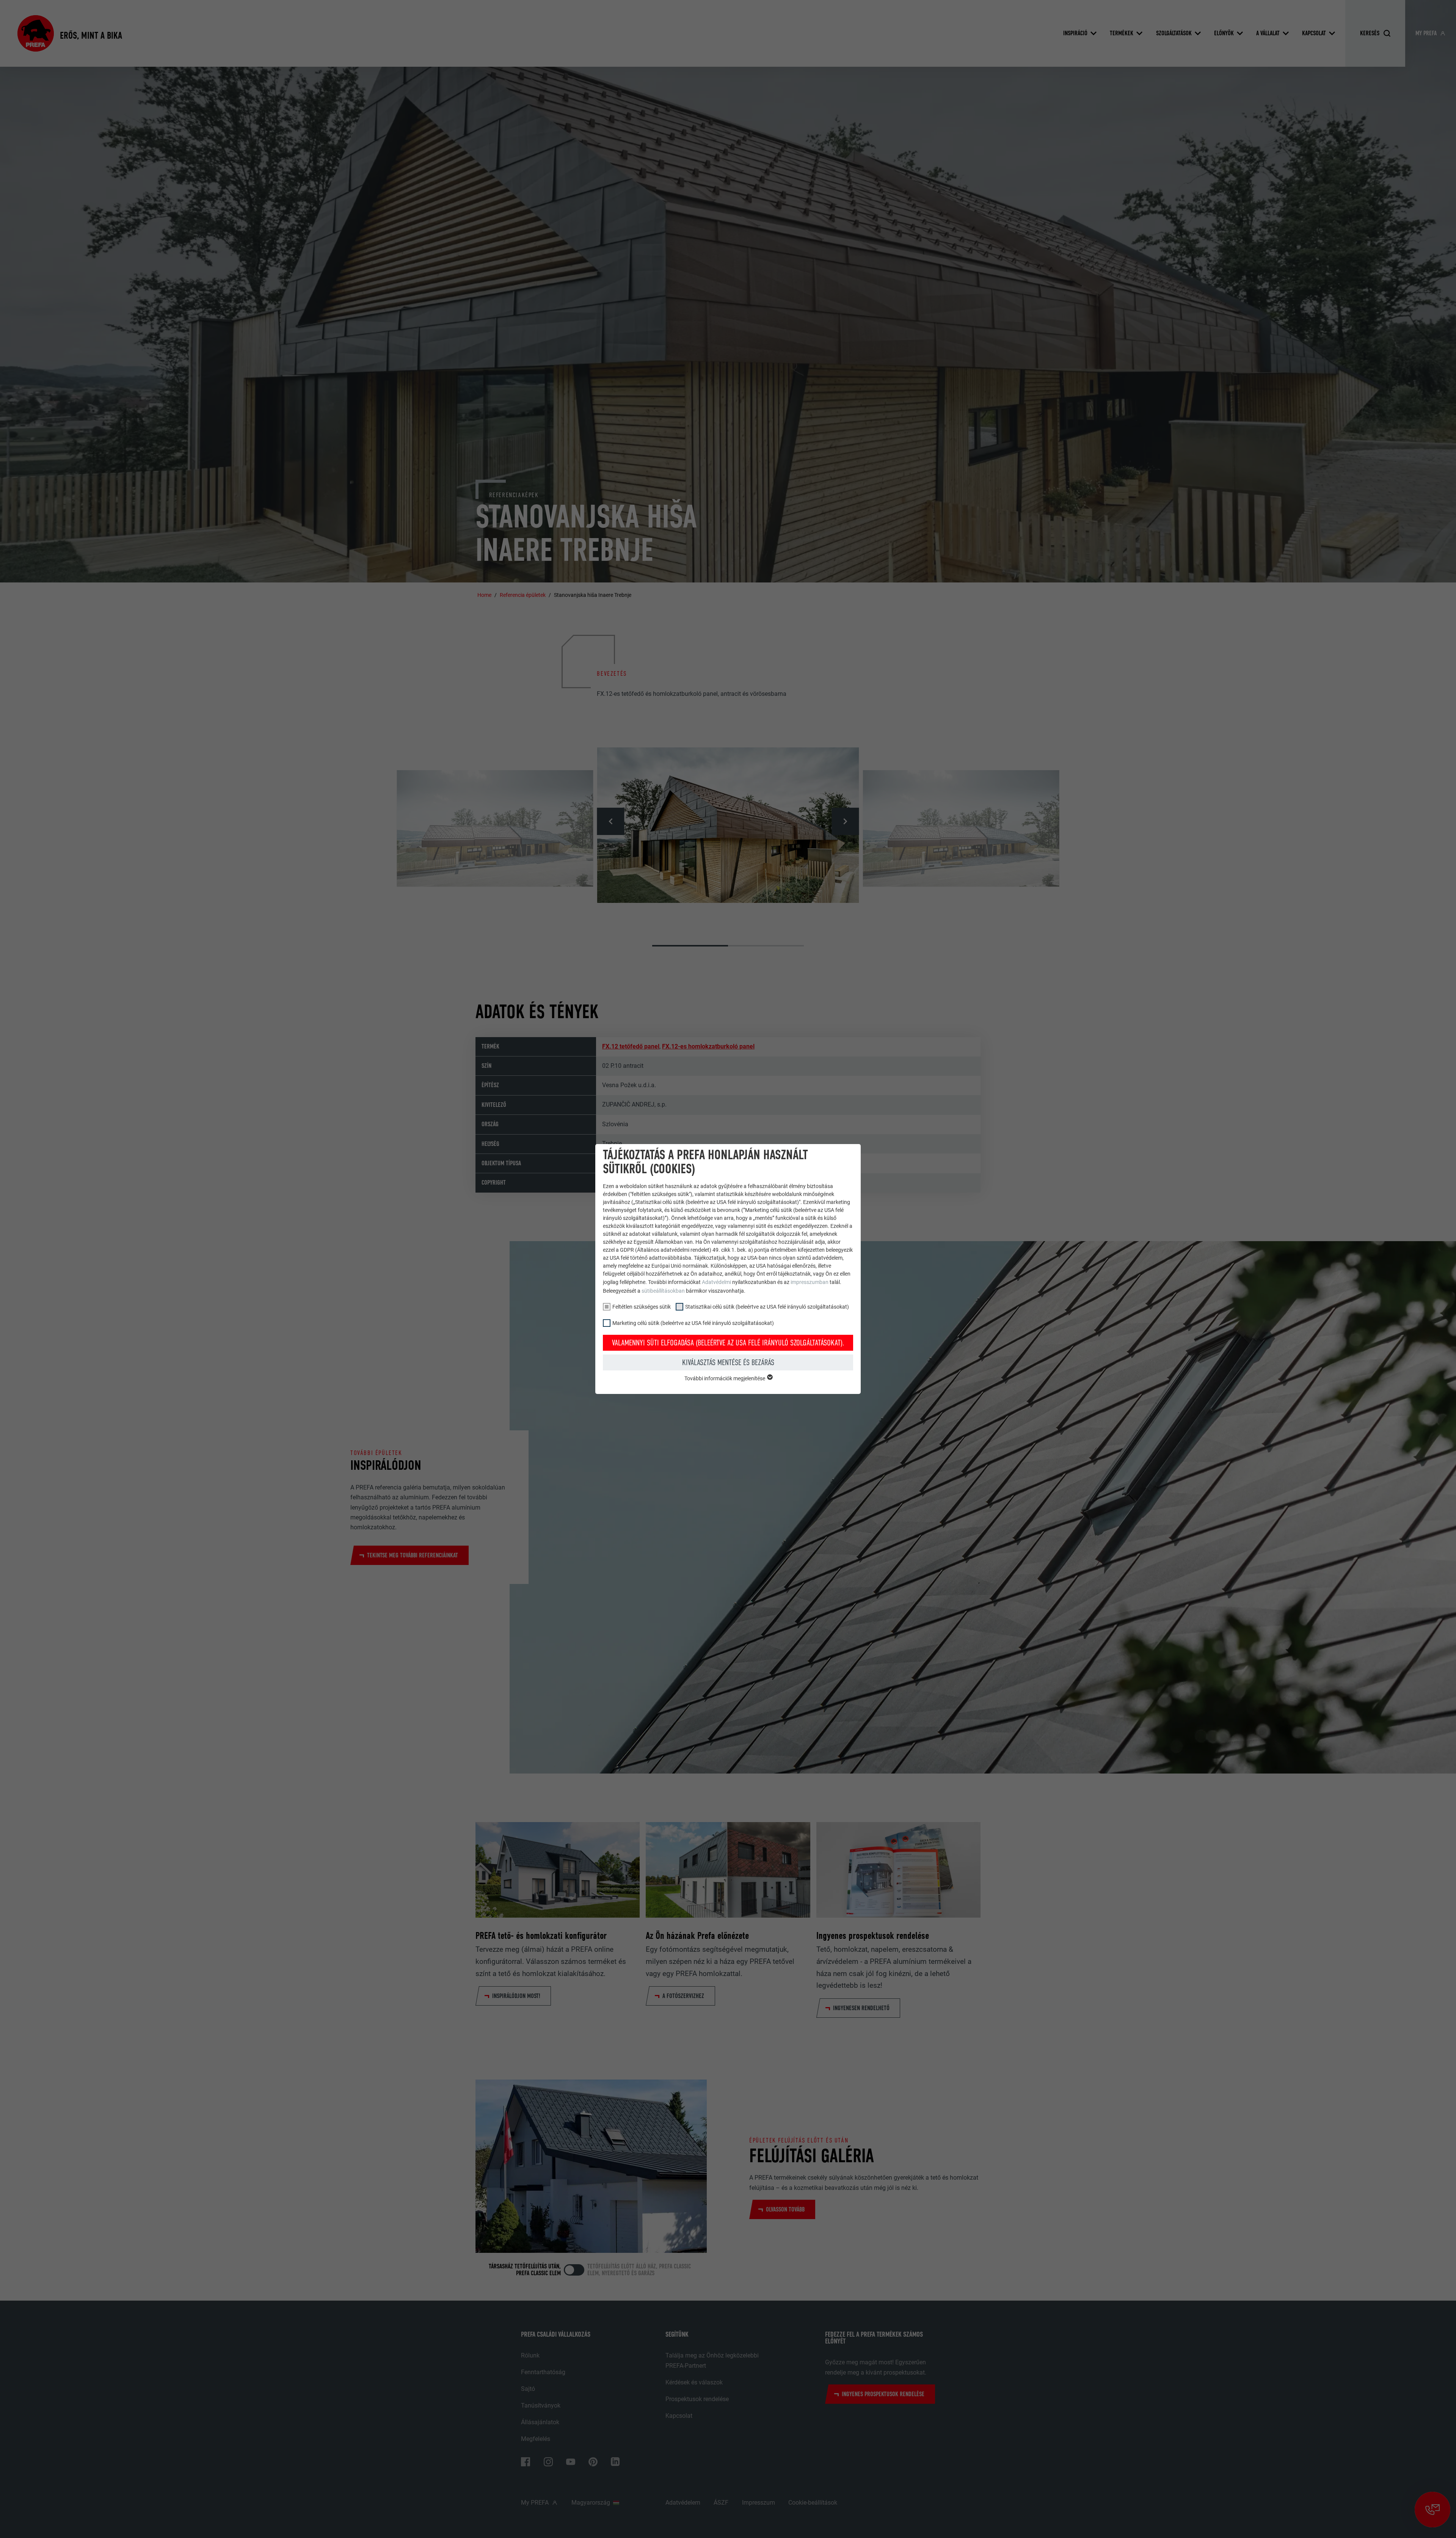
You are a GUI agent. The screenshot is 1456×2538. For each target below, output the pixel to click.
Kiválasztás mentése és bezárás (728, 1362)
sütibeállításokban (663, 1291)
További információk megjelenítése (725, 1378)
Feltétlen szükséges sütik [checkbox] (642, 1307)
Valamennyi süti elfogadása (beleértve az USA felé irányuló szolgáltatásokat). (728, 1343)
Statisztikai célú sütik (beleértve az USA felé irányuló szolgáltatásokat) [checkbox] (767, 1307)
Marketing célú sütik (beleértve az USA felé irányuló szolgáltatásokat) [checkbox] (693, 1323)
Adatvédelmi (717, 1282)
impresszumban (810, 1282)
